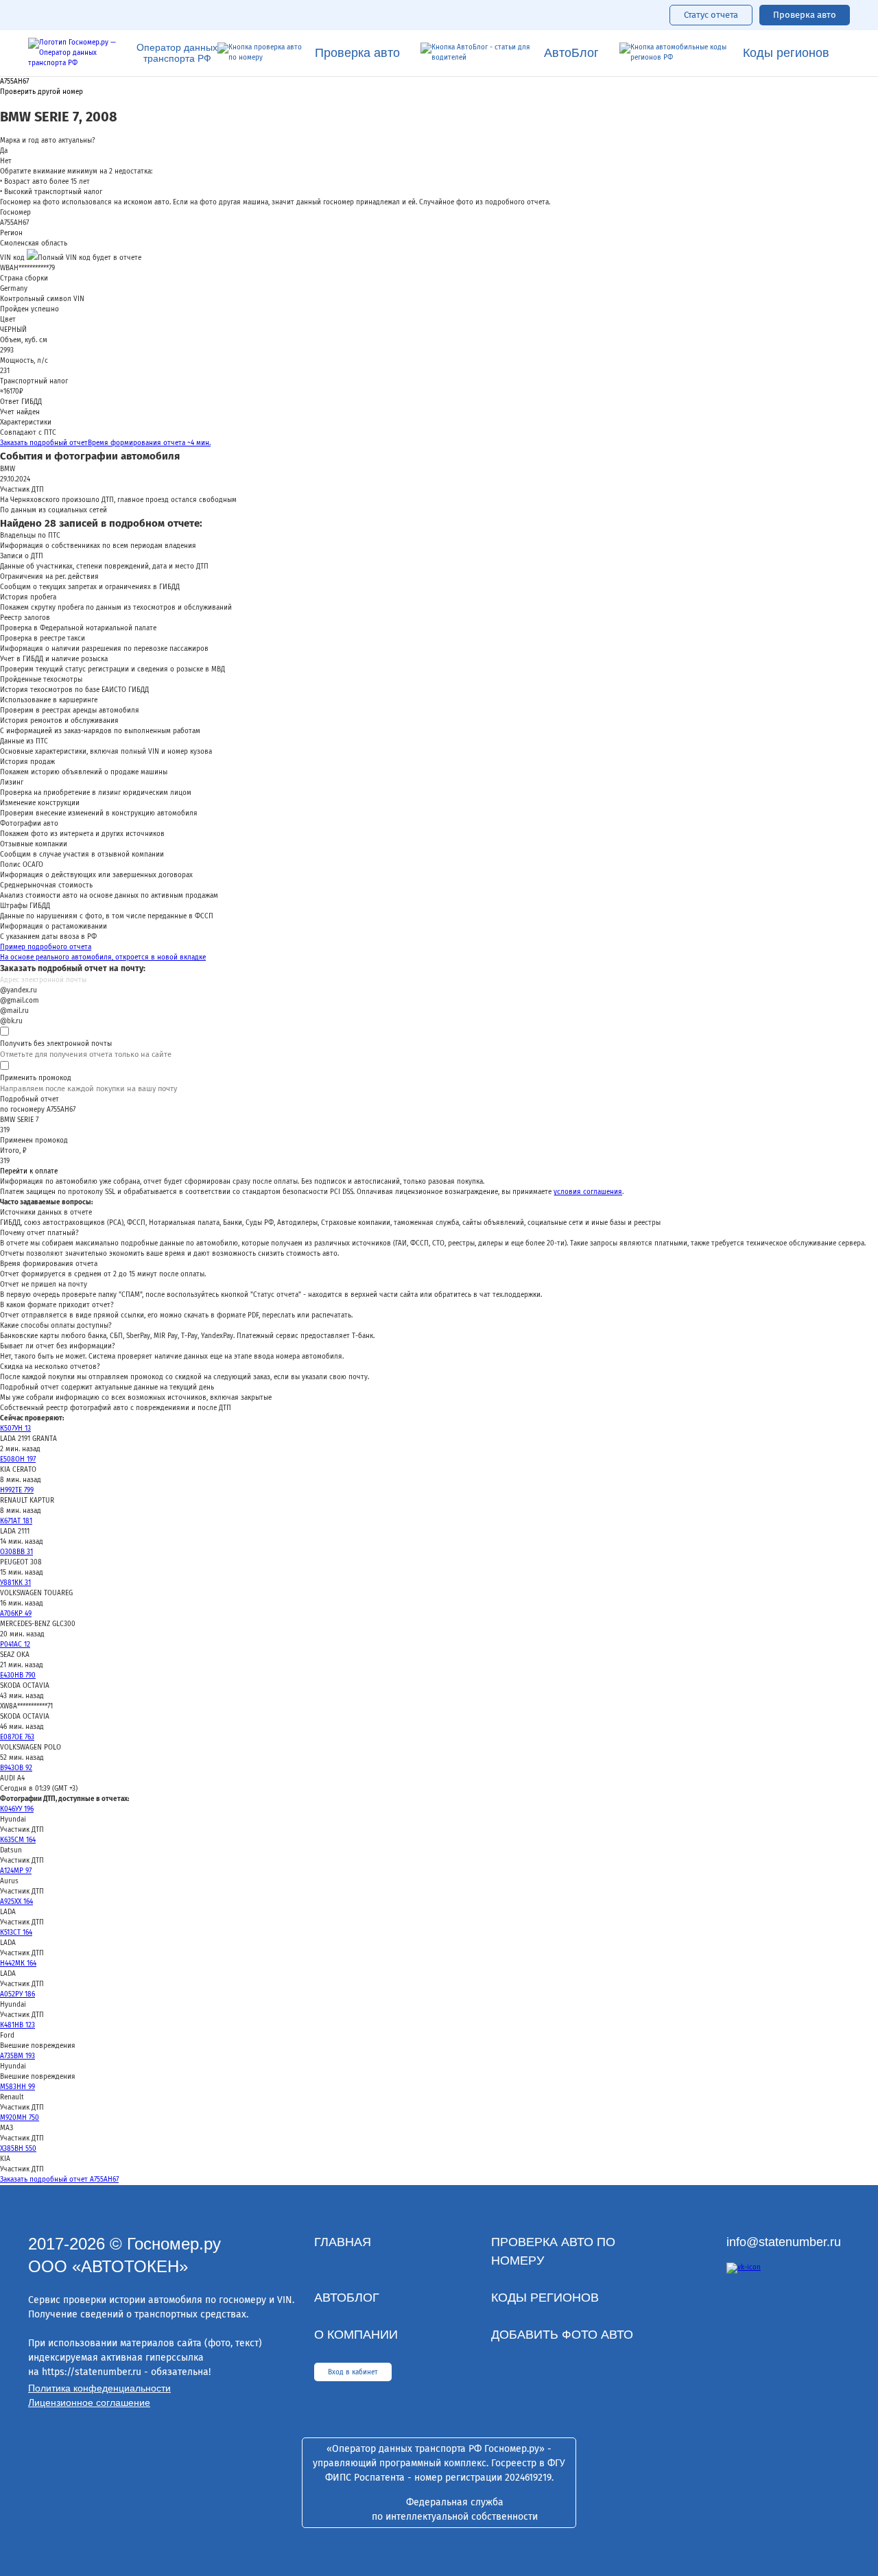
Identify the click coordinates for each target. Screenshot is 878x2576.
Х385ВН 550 (18, 2149)
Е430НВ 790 (18, 1675)
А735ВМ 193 (17, 2056)
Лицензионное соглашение (89, 2402)
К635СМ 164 (18, 1840)
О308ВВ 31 (16, 1552)
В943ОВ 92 (16, 1768)
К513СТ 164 (16, 1933)
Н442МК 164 (18, 1964)
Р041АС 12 (15, 1645)
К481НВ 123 (17, 2025)
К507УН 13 (15, 1429)
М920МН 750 (20, 2118)
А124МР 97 (16, 1871)
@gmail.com (20, 1001)
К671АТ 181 (16, 1521)
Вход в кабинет (353, 2372)
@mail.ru (14, 1011)
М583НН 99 (17, 2087)
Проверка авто (805, 15)
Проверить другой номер (41, 92)
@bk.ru (11, 1021)
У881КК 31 (15, 1583)
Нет (6, 161)
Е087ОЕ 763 (17, 1737)
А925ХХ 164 (16, 1902)
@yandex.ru (19, 990)
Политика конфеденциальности (99, 2388)
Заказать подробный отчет (105, 443)
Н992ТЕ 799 (17, 1490)
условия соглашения (588, 1192)
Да (4, 151)
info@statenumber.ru (784, 2242)
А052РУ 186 (17, 1994)
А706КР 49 (16, 1614)
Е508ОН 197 (18, 1459)
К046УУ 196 (17, 1809)
